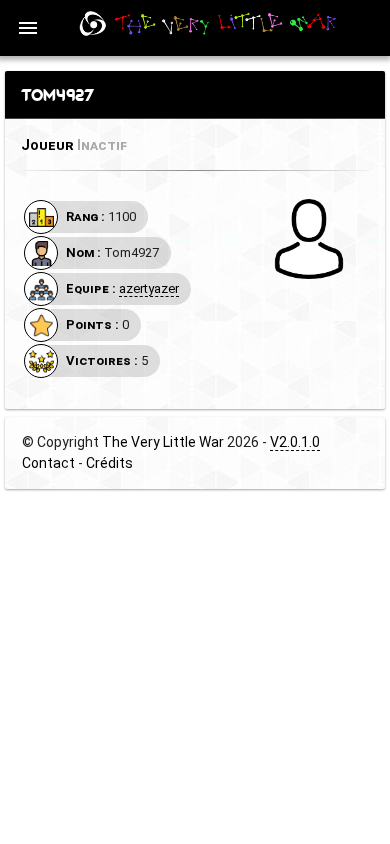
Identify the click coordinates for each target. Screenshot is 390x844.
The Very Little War (163, 442)
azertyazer (149, 288)
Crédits (109, 463)
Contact (48, 463)
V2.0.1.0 (295, 442)
